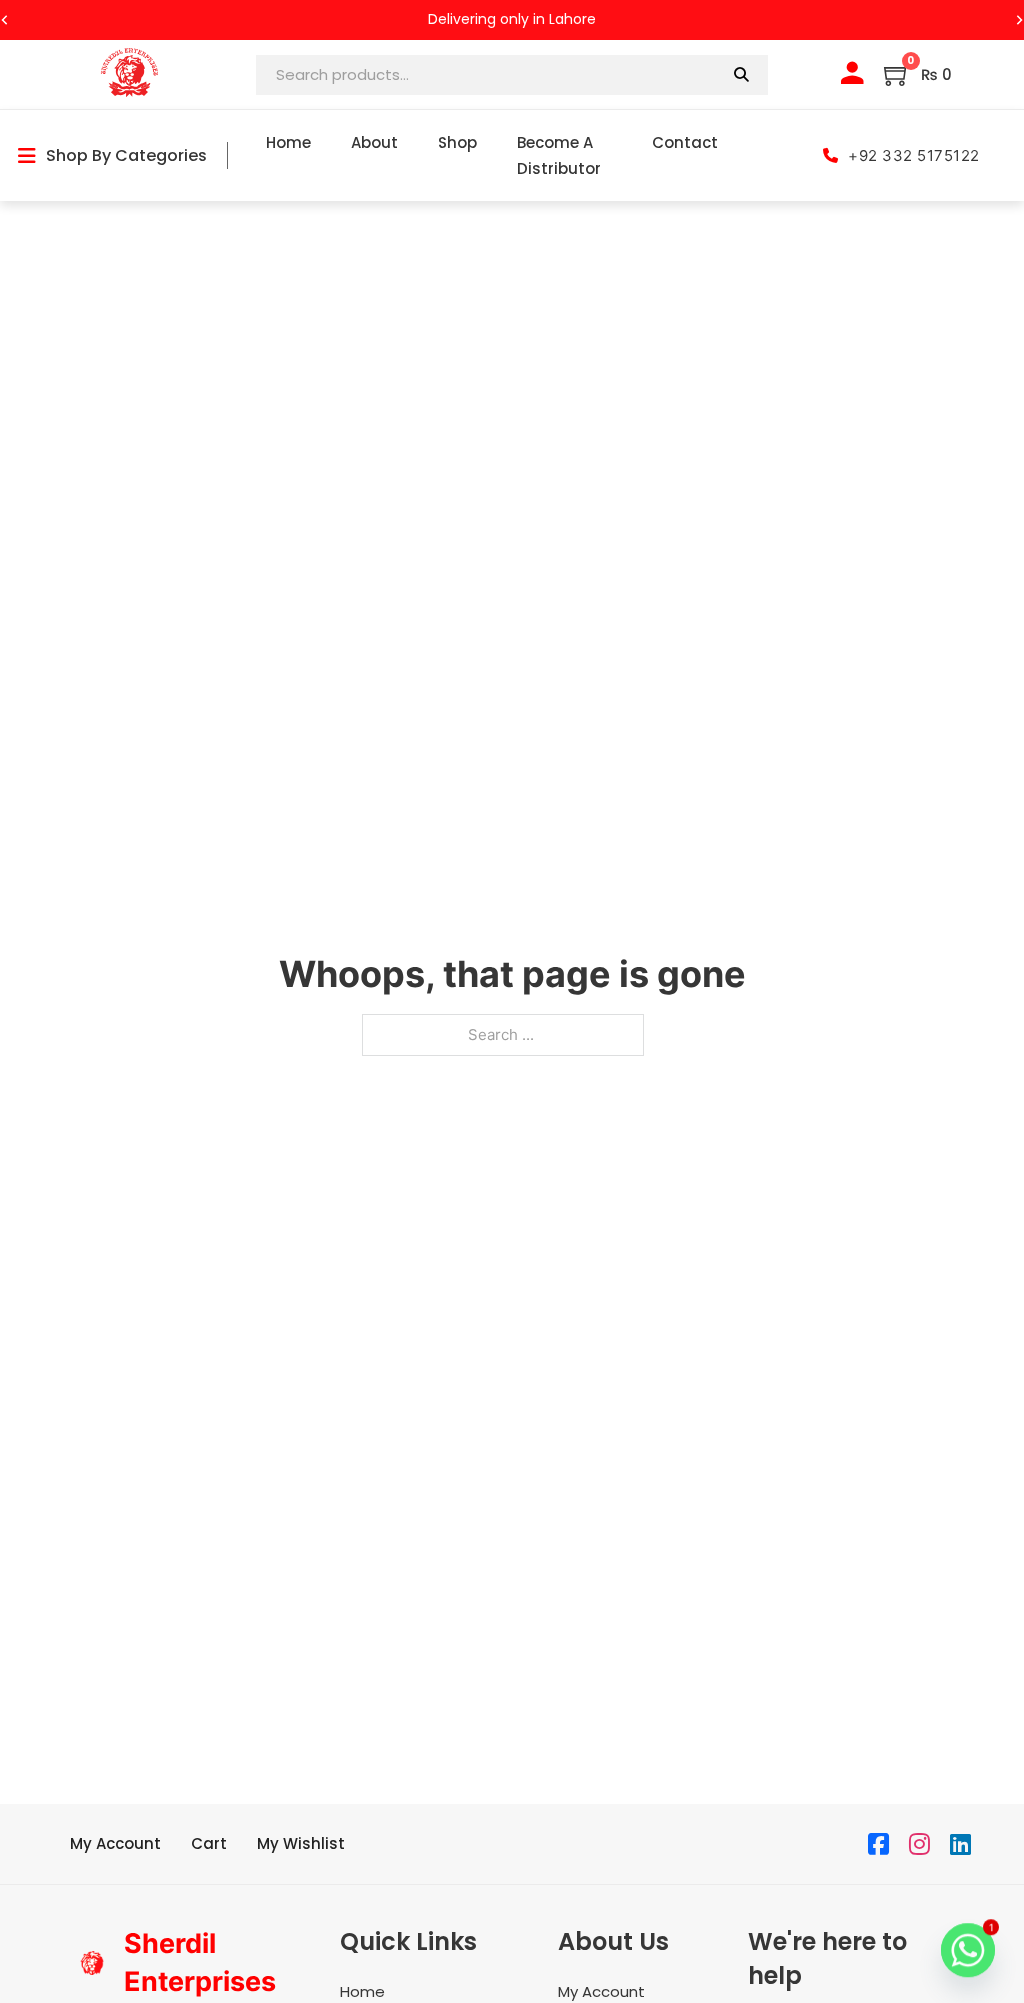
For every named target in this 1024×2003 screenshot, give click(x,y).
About (374, 142)
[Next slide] (1019, 20)
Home (288, 142)
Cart (209, 1843)
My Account (115, 1843)
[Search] (741, 75)
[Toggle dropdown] (27, 156)
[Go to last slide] (5, 20)
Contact (685, 142)
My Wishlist (301, 1843)
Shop (457, 142)
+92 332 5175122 (914, 155)
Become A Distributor (559, 155)
